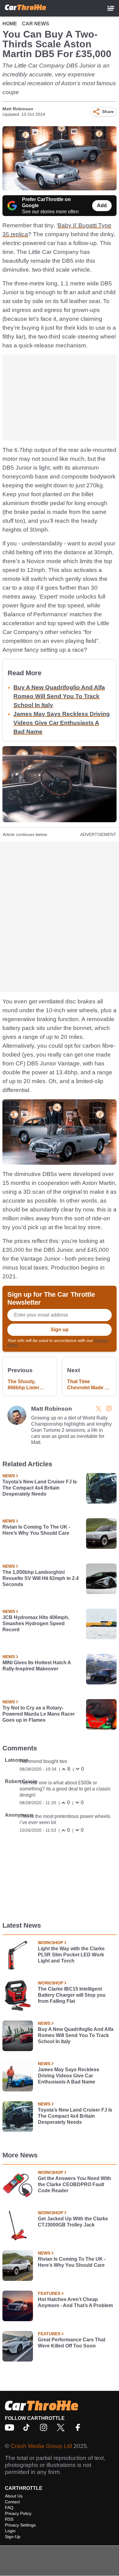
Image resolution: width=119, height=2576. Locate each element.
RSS (9, 2519)
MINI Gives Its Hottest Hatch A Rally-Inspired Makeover (37, 1666)
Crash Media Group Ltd (41, 2446)
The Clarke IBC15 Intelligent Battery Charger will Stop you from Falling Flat (72, 1995)
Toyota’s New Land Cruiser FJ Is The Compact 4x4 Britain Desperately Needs (40, 1488)
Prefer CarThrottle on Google (46, 202)
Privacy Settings (20, 2525)
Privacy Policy (18, 2513)
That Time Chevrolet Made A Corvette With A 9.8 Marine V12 (89, 1385)
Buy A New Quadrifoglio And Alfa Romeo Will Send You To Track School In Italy (59, 696)
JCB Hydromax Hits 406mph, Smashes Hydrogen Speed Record (36, 1623)
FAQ (9, 2508)
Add (102, 205)
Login (10, 2531)
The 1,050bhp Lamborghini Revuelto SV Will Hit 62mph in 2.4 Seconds (41, 1578)
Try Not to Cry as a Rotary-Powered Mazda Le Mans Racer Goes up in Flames (39, 1714)
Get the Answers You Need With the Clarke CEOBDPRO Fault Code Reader (74, 2184)
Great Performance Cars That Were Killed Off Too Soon (72, 2343)
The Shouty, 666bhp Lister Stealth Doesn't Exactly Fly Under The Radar (28, 1385)
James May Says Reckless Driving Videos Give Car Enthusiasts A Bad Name (62, 723)
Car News (36, 24)
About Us (14, 2496)
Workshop (50, 1943)
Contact (12, 2502)
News (9, 1476)
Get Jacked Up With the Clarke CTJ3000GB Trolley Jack (73, 2222)
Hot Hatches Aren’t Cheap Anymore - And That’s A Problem (75, 2302)
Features (49, 2293)
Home (10, 24)
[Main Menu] (111, 8)
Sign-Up (13, 2537)
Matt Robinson (18, 109)
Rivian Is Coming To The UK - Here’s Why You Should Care (36, 1530)
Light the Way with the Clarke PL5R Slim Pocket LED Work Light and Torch (71, 1955)
